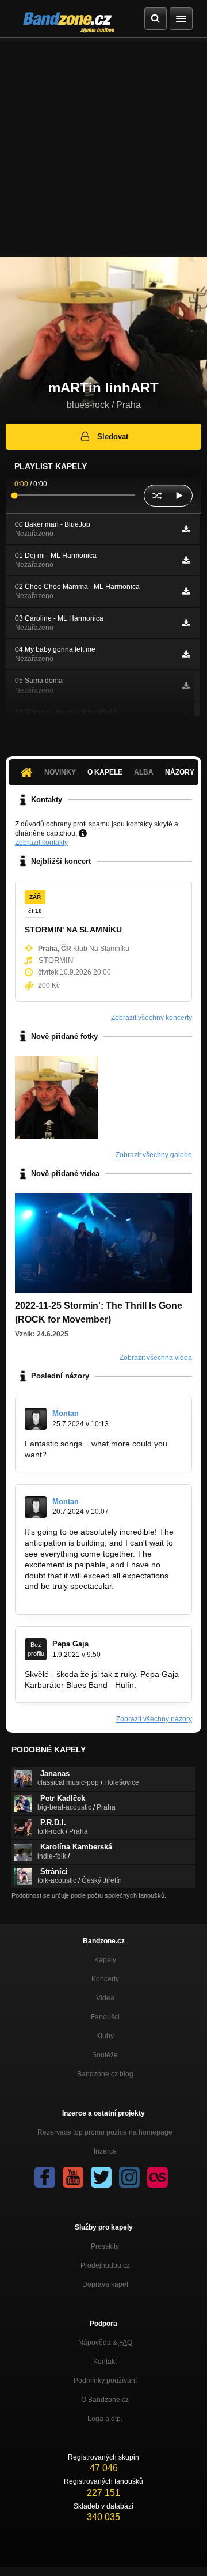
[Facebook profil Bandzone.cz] (45, 2177)
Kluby (105, 2036)
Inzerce (105, 2151)
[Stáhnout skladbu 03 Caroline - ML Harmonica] (186, 623)
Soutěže (105, 2055)
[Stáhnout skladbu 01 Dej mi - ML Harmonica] (186, 560)
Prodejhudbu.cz (105, 2265)
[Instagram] (129, 2177)
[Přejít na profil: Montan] (36, 1419)
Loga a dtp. (105, 2419)
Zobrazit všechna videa (156, 1358)
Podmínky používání (105, 2381)
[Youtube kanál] (73, 2177)
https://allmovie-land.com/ (95, 1455)
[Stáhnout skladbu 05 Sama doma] (186, 686)
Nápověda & (105, 2343)
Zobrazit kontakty (41, 843)
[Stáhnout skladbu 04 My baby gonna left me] (186, 654)
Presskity (105, 2246)
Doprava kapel (105, 2284)
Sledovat (113, 437)
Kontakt (105, 2362)
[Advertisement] (103, 148)
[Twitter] (101, 2177)
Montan (66, 1413)
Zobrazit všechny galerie (154, 1155)
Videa (105, 1998)
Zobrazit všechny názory (154, 1719)
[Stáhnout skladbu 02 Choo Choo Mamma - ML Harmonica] (186, 591)
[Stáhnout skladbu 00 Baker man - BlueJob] (186, 529)
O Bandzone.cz (105, 2400)
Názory (180, 772)
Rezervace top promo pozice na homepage (105, 2132)
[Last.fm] (158, 2177)
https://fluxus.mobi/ (59, 1597)
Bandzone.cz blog (105, 2074)
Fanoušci (105, 2017)
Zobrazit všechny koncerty (152, 1018)
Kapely (105, 1960)
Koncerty (105, 1979)
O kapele (105, 772)
